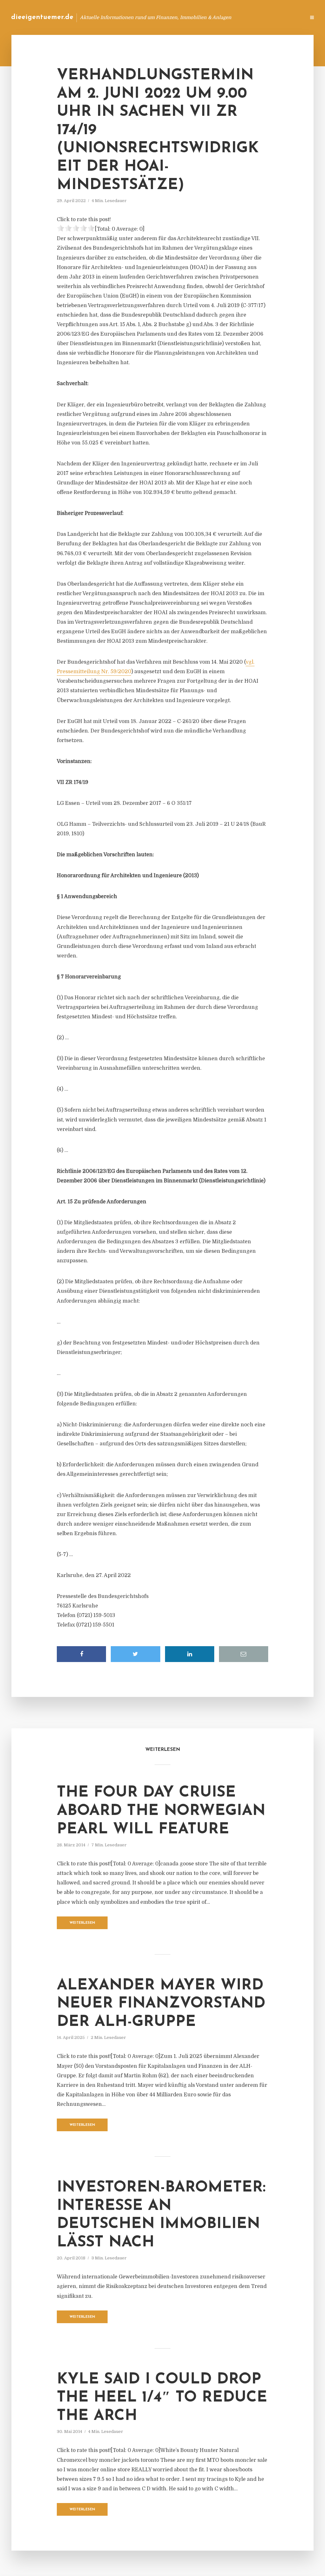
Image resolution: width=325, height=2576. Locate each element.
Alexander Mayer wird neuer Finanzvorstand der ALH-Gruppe (161, 2004)
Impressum (253, 17)
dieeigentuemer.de (42, 17)
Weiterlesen (82, 1923)
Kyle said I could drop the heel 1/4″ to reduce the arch (162, 2398)
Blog (199, 17)
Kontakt (223, 17)
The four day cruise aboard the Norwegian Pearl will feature (161, 1811)
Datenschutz (287, 17)
